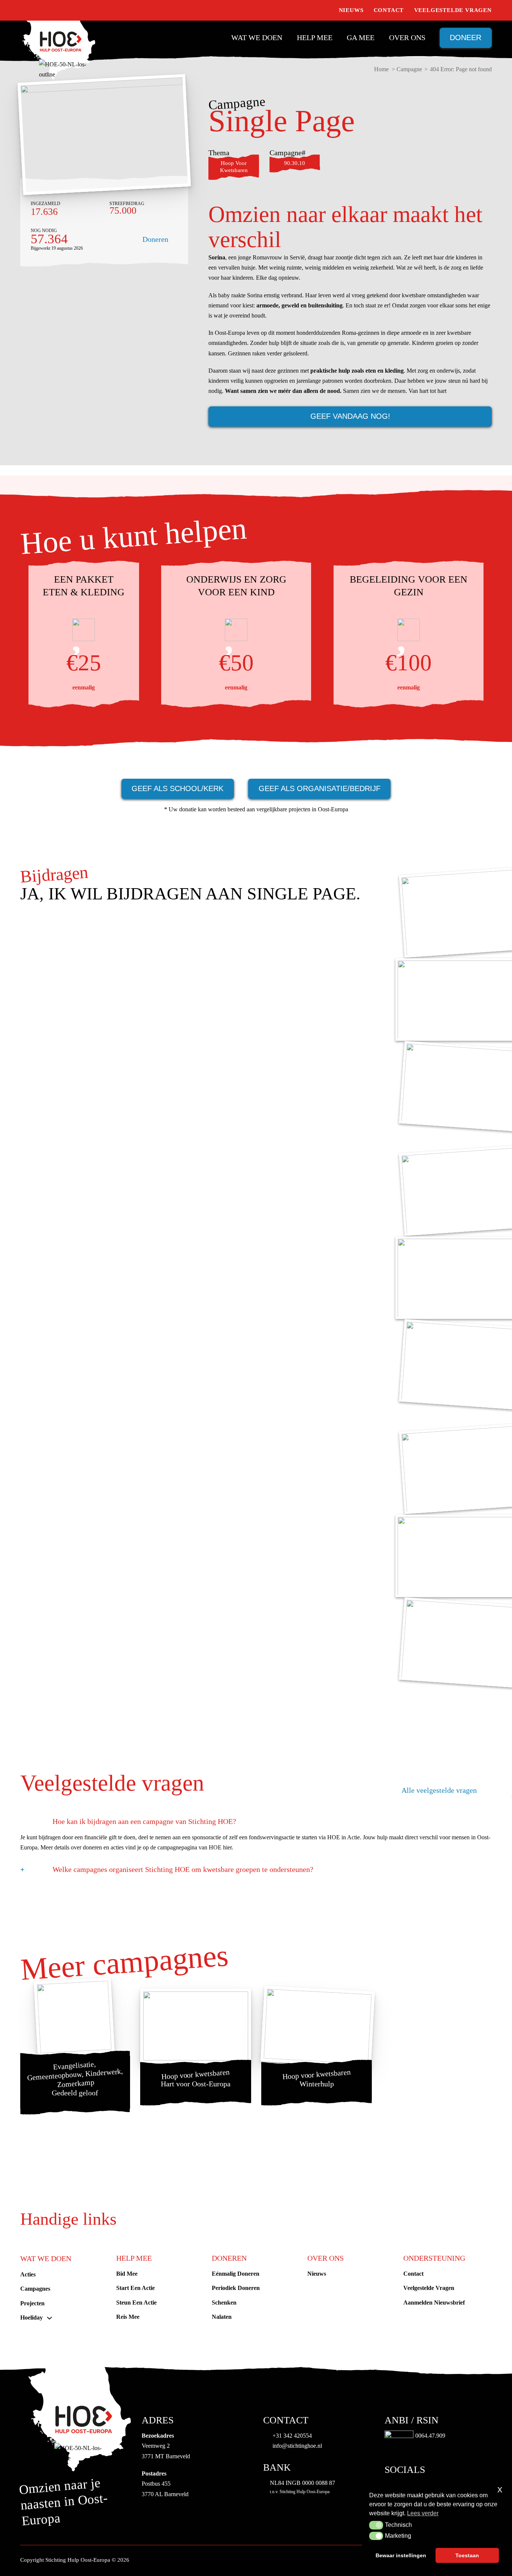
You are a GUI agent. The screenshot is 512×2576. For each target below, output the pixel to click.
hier (227, 1847)
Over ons (407, 37)
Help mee (315, 37)
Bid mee (127, 2274)
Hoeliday (31, 2318)
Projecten (32, 2303)
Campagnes (35, 2289)
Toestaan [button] (467, 2555)
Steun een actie (136, 2303)
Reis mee (128, 2317)
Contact (389, 10)
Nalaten (222, 2317)
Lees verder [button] (423, 2513)
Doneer (466, 37)
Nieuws (351, 10)
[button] (376, 2525)
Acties (28, 2274)
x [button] (500, 2489)
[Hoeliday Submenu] (49, 2318)
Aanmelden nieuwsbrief (434, 2303)
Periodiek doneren (236, 2288)
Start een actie (135, 2288)
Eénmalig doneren (236, 2274)
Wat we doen (257, 37)
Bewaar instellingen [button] (401, 2555)
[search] (325, 10)
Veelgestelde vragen (453, 10)
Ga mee (361, 37)
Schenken (224, 2303)
